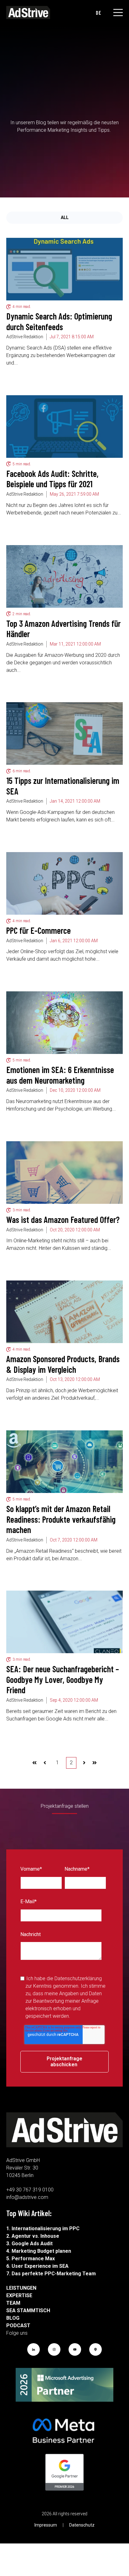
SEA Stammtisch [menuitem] (15, 2310)
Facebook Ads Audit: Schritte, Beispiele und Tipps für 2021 (52, 479)
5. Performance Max (31, 2259)
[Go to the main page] (28, 13)
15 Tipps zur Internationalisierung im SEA (63, 786)
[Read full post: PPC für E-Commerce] (64, 883)
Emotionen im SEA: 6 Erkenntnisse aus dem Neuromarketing (60, 1075)
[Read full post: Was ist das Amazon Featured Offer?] (64, 1173)
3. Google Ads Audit (29, 2244)
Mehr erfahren (30, 374)
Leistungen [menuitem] (15, 2288)
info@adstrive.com (27, 2197)
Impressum (46, 2525)
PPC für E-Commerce (39, 930)
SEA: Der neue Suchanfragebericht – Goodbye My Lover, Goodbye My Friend (63, 1679)
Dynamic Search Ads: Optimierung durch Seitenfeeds (59, 321)
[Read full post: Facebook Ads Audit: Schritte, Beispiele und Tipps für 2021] (64, 427)
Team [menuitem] (13, 2303)
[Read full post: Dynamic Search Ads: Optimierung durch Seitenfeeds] (64, 269)
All (65, 217)
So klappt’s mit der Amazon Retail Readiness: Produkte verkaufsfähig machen (61, 1519)
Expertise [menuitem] (15, 2295)
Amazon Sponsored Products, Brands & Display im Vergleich (63, 1364)
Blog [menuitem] (13, 2318)
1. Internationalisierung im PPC (43, 2228)
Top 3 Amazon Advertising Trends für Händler (63, 629)
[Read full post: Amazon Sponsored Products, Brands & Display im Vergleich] (64, 1312)
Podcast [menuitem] (15, 2326)
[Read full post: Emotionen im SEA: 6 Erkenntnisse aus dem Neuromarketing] (64, 1023)
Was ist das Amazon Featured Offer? (63, 1219)
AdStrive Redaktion (25, 337)
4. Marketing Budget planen (39, 2251)
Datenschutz (82, 2525)
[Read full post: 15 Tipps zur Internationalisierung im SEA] (64, 733)
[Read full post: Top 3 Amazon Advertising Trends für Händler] (64, 576)
